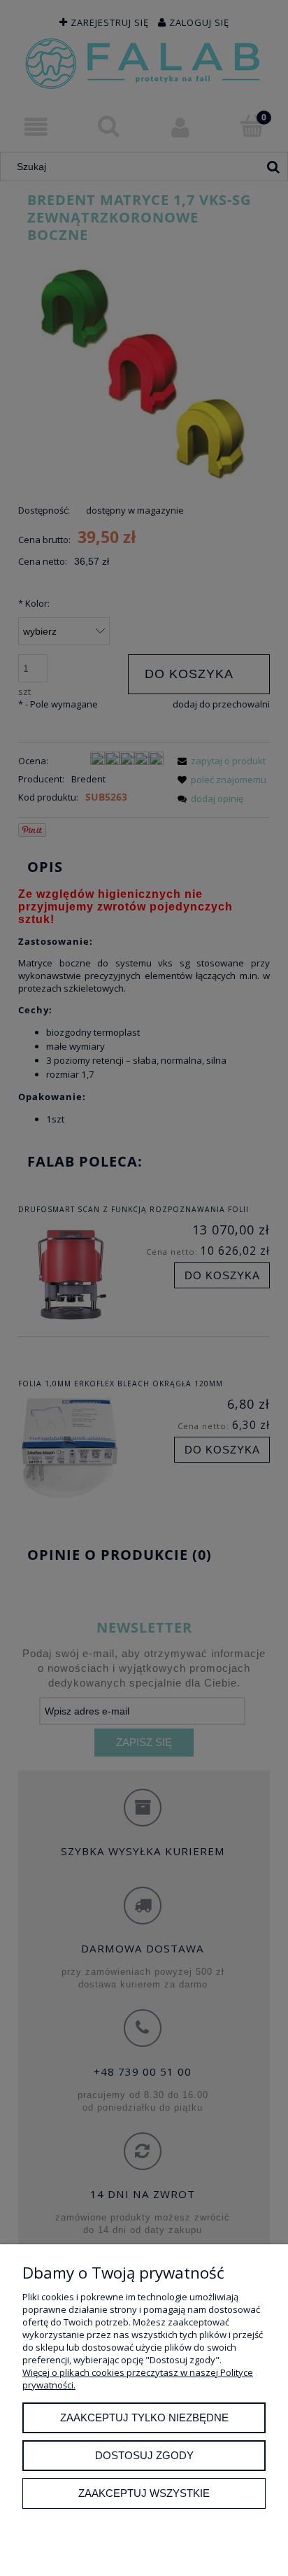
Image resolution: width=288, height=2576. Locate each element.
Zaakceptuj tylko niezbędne (144, 2417)
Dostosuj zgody (144, 2455)
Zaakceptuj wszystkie (144, 2493)
